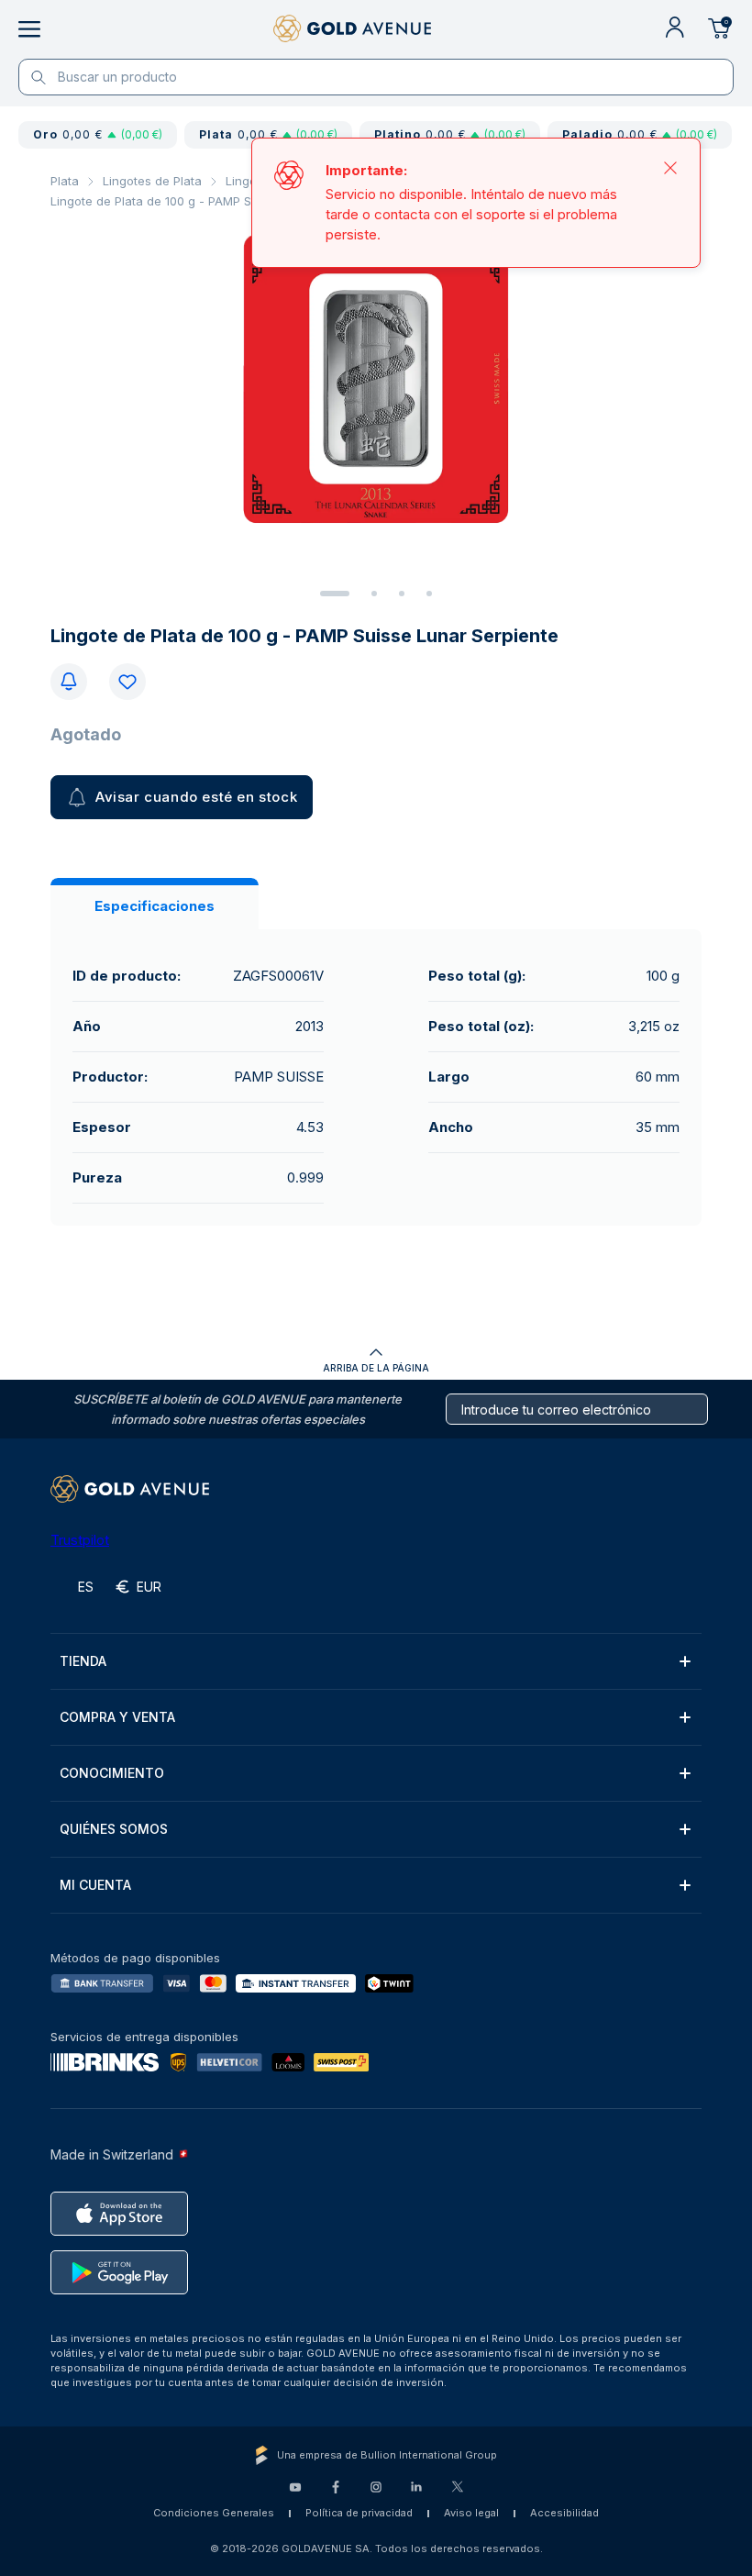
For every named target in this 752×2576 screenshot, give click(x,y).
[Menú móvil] (29, 29)
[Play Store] (119, 2272)
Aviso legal (471, 2513)
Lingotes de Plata (152, 181)
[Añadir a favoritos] (127, 682)
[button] (376, 1661)
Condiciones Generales (214, 2513)
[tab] (335, 594)
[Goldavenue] (352, 29)
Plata (65, 181)
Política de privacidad (359, 2513)
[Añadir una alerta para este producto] (69, 682)
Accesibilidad (564, 2513)
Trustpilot (80, 1540)
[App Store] (119, 2214)
